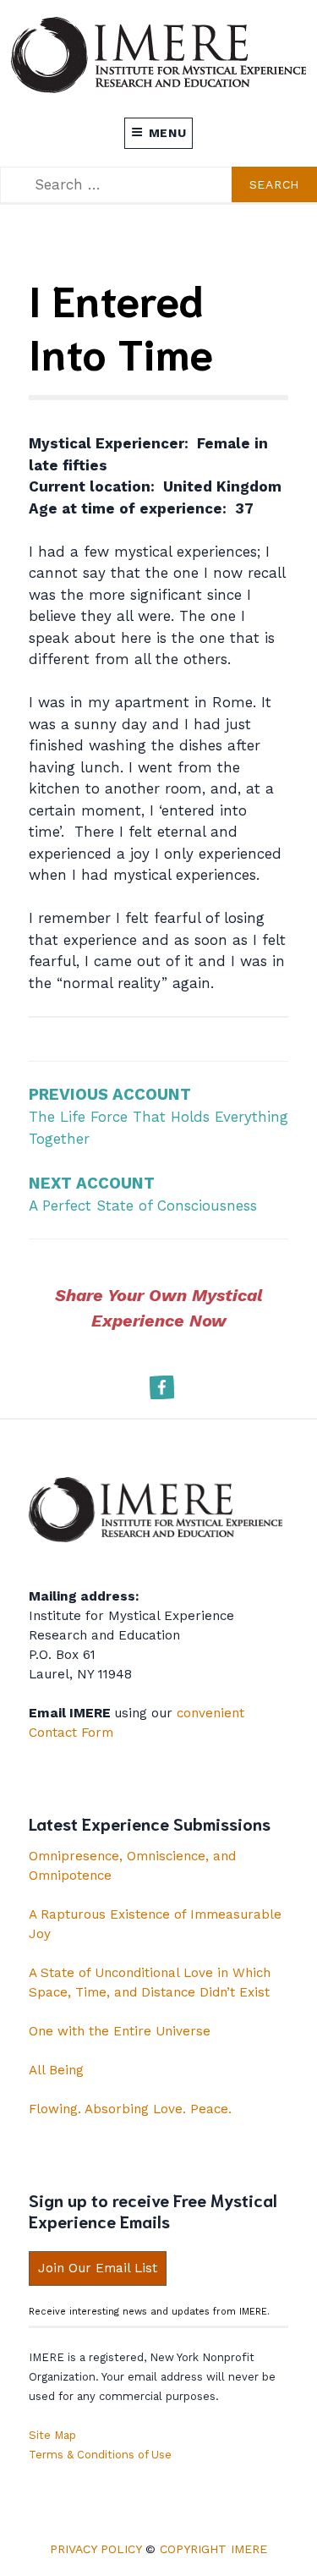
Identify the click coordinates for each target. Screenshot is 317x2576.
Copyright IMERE (213, 2549)
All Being (56, 2070)
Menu (168, 133)
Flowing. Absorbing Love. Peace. (130, 2109)
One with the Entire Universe (120, 2031)
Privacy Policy (96, 2549)
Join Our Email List (98, 2268)
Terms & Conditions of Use (100, 2455)
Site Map (52, 2435)
